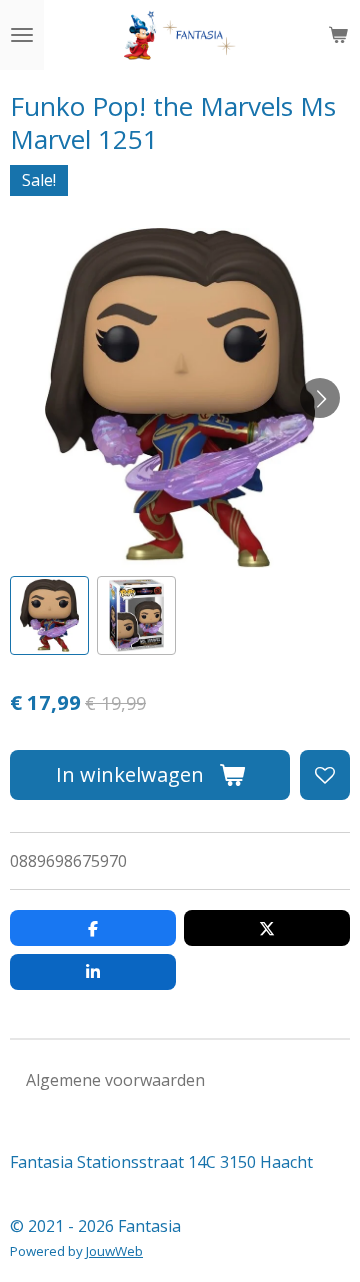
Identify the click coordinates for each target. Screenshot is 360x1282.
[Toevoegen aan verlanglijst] (325, 775)
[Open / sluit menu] (22, 35)
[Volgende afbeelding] (320, 398)
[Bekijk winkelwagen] (338, 35)
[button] (49, 615)
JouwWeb (114, 1251)
